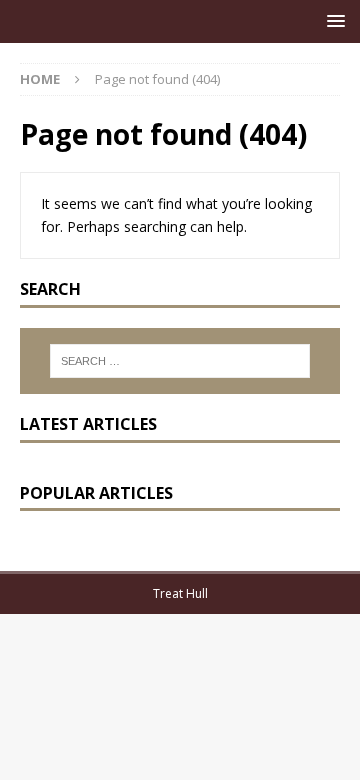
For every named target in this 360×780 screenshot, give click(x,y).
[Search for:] (180, 361)
